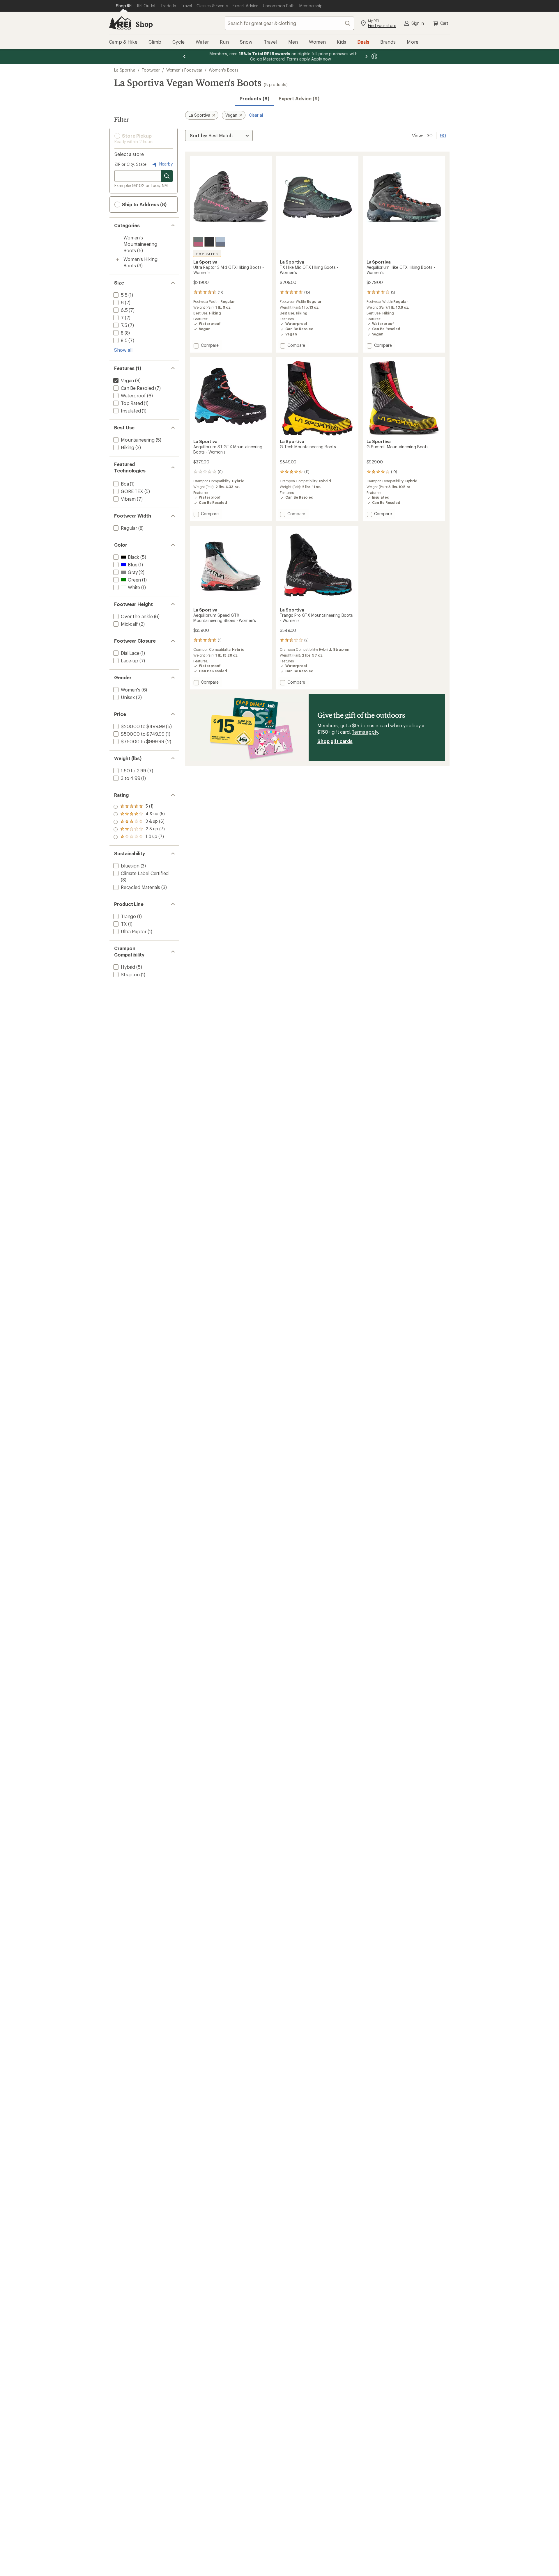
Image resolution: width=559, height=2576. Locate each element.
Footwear (151, 70)
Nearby (165, 164)
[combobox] (289, 23)
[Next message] (366, 56)
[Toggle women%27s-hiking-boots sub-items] (118, 260)
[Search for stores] (167, 176)
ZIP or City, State (130, 164)
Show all (123, 350)
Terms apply (365, 732)
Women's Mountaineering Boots (140, 244)
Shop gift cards (335, 741)
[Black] (209, 242)
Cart (444, 23)
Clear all (256, 115)
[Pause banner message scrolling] (374, 56)
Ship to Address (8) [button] (144, 204)
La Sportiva (125, 70)
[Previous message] (185, 56)
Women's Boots (224, 70)
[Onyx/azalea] (198, 242)
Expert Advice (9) (299, 98)
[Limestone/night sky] (220, 242)
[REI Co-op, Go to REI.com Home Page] (120, 23)
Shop (144, 24)
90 (443, 135)
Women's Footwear (184, 70)
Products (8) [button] (254, 98)
